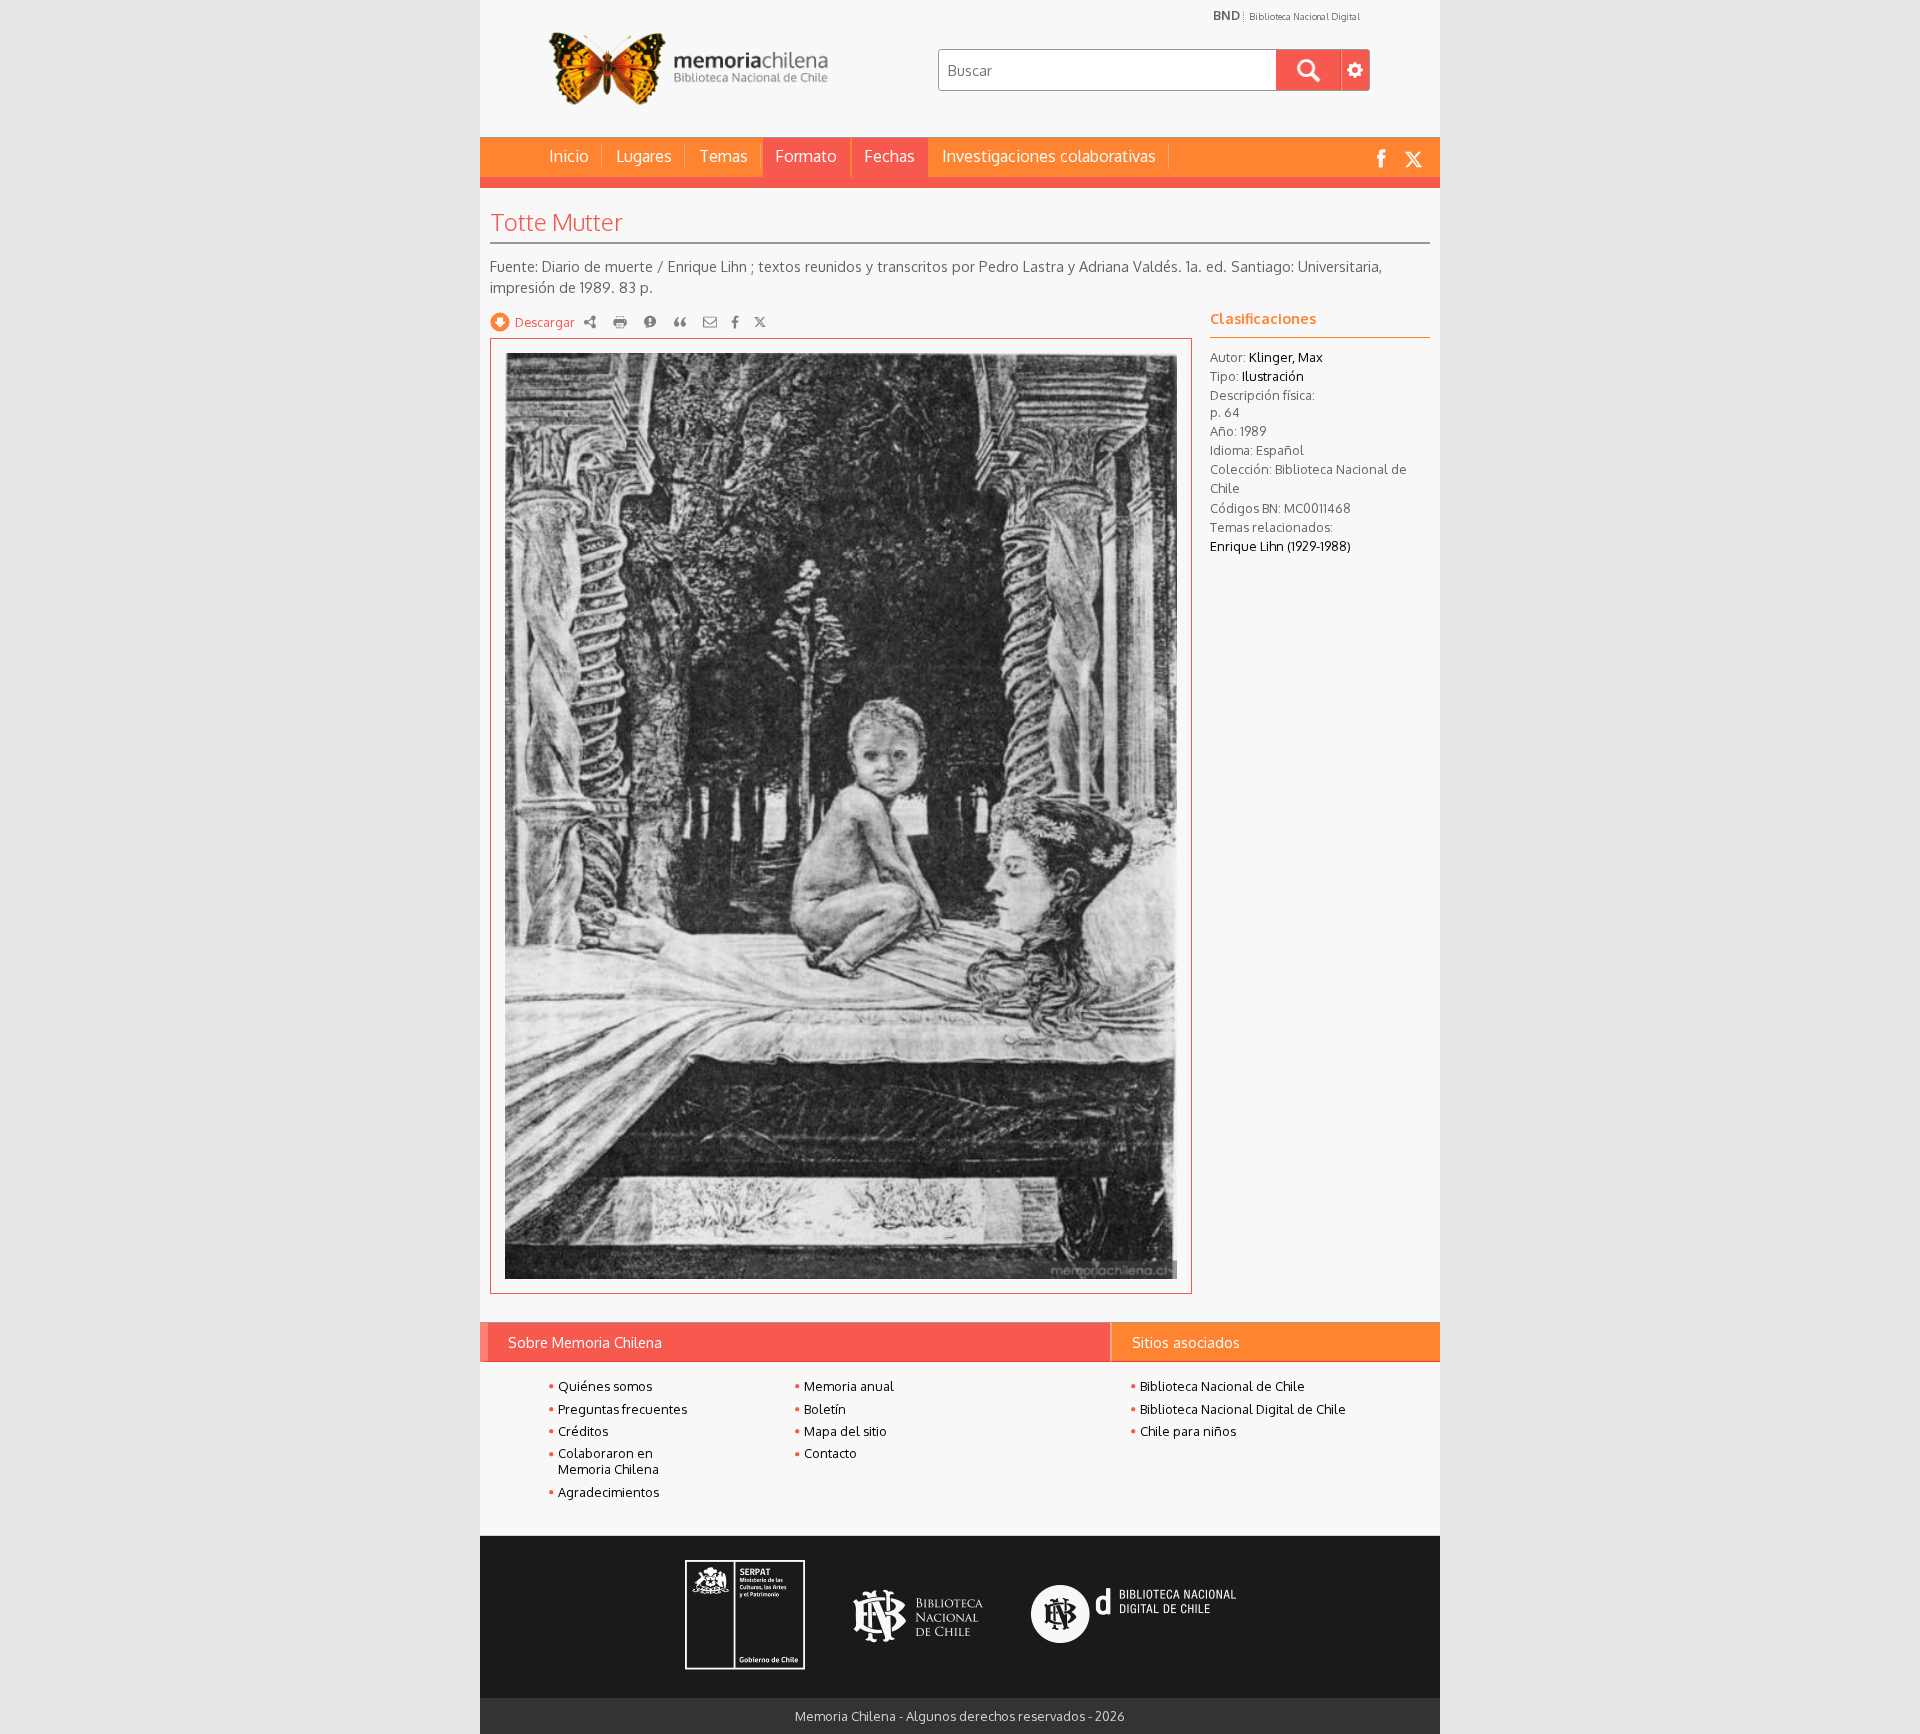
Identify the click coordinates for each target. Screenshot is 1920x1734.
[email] (710, 322)
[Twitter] (760, 322)
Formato (806, 156)
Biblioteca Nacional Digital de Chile (1243, 1409)
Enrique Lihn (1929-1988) (1280, 546)
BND (1286, 15)
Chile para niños (1188, 1431)
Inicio (569, 156)
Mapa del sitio (845, 1431)
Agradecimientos (608, 1492)
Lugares (644, 156)
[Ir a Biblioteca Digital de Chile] (1133, 1616)
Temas (723, 156)
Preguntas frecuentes (622, 1409)
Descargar (545, 322)
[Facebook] (735, 322)
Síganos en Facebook (1381, 157)
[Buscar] (1308, 70)
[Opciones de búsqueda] (1355, 70)
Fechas (889, 156)
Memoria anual (849, 1386)
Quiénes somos (605, 1386)
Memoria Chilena (688, 67)
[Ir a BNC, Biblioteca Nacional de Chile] (918, 1616)
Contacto (830, 1453)
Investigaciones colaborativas (1049, 156)
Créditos (583, 1431)
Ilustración (1273, 376)
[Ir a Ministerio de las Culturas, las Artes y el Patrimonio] (745, 1617)
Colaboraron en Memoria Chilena (608, 1461)
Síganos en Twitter (1413, 157)
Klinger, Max (1286, 357)
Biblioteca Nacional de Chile (1222, 1386)
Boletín (825, 1409)
